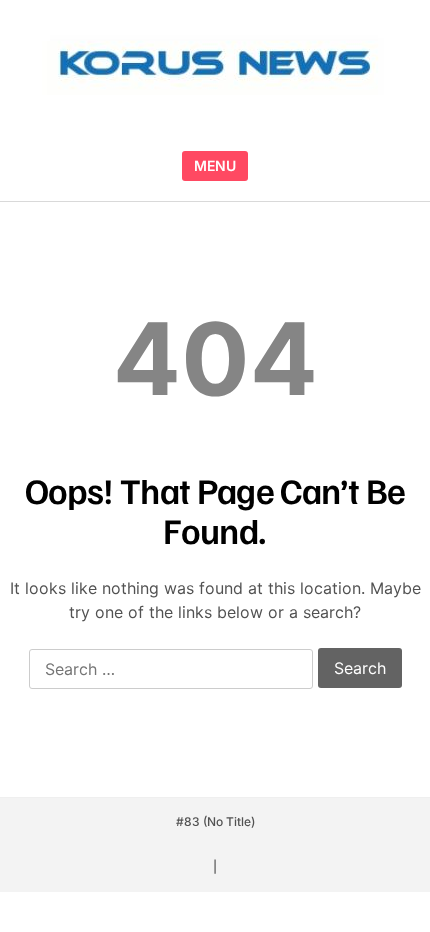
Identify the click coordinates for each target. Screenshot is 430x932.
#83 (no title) (215, 821)
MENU (215, 165)
